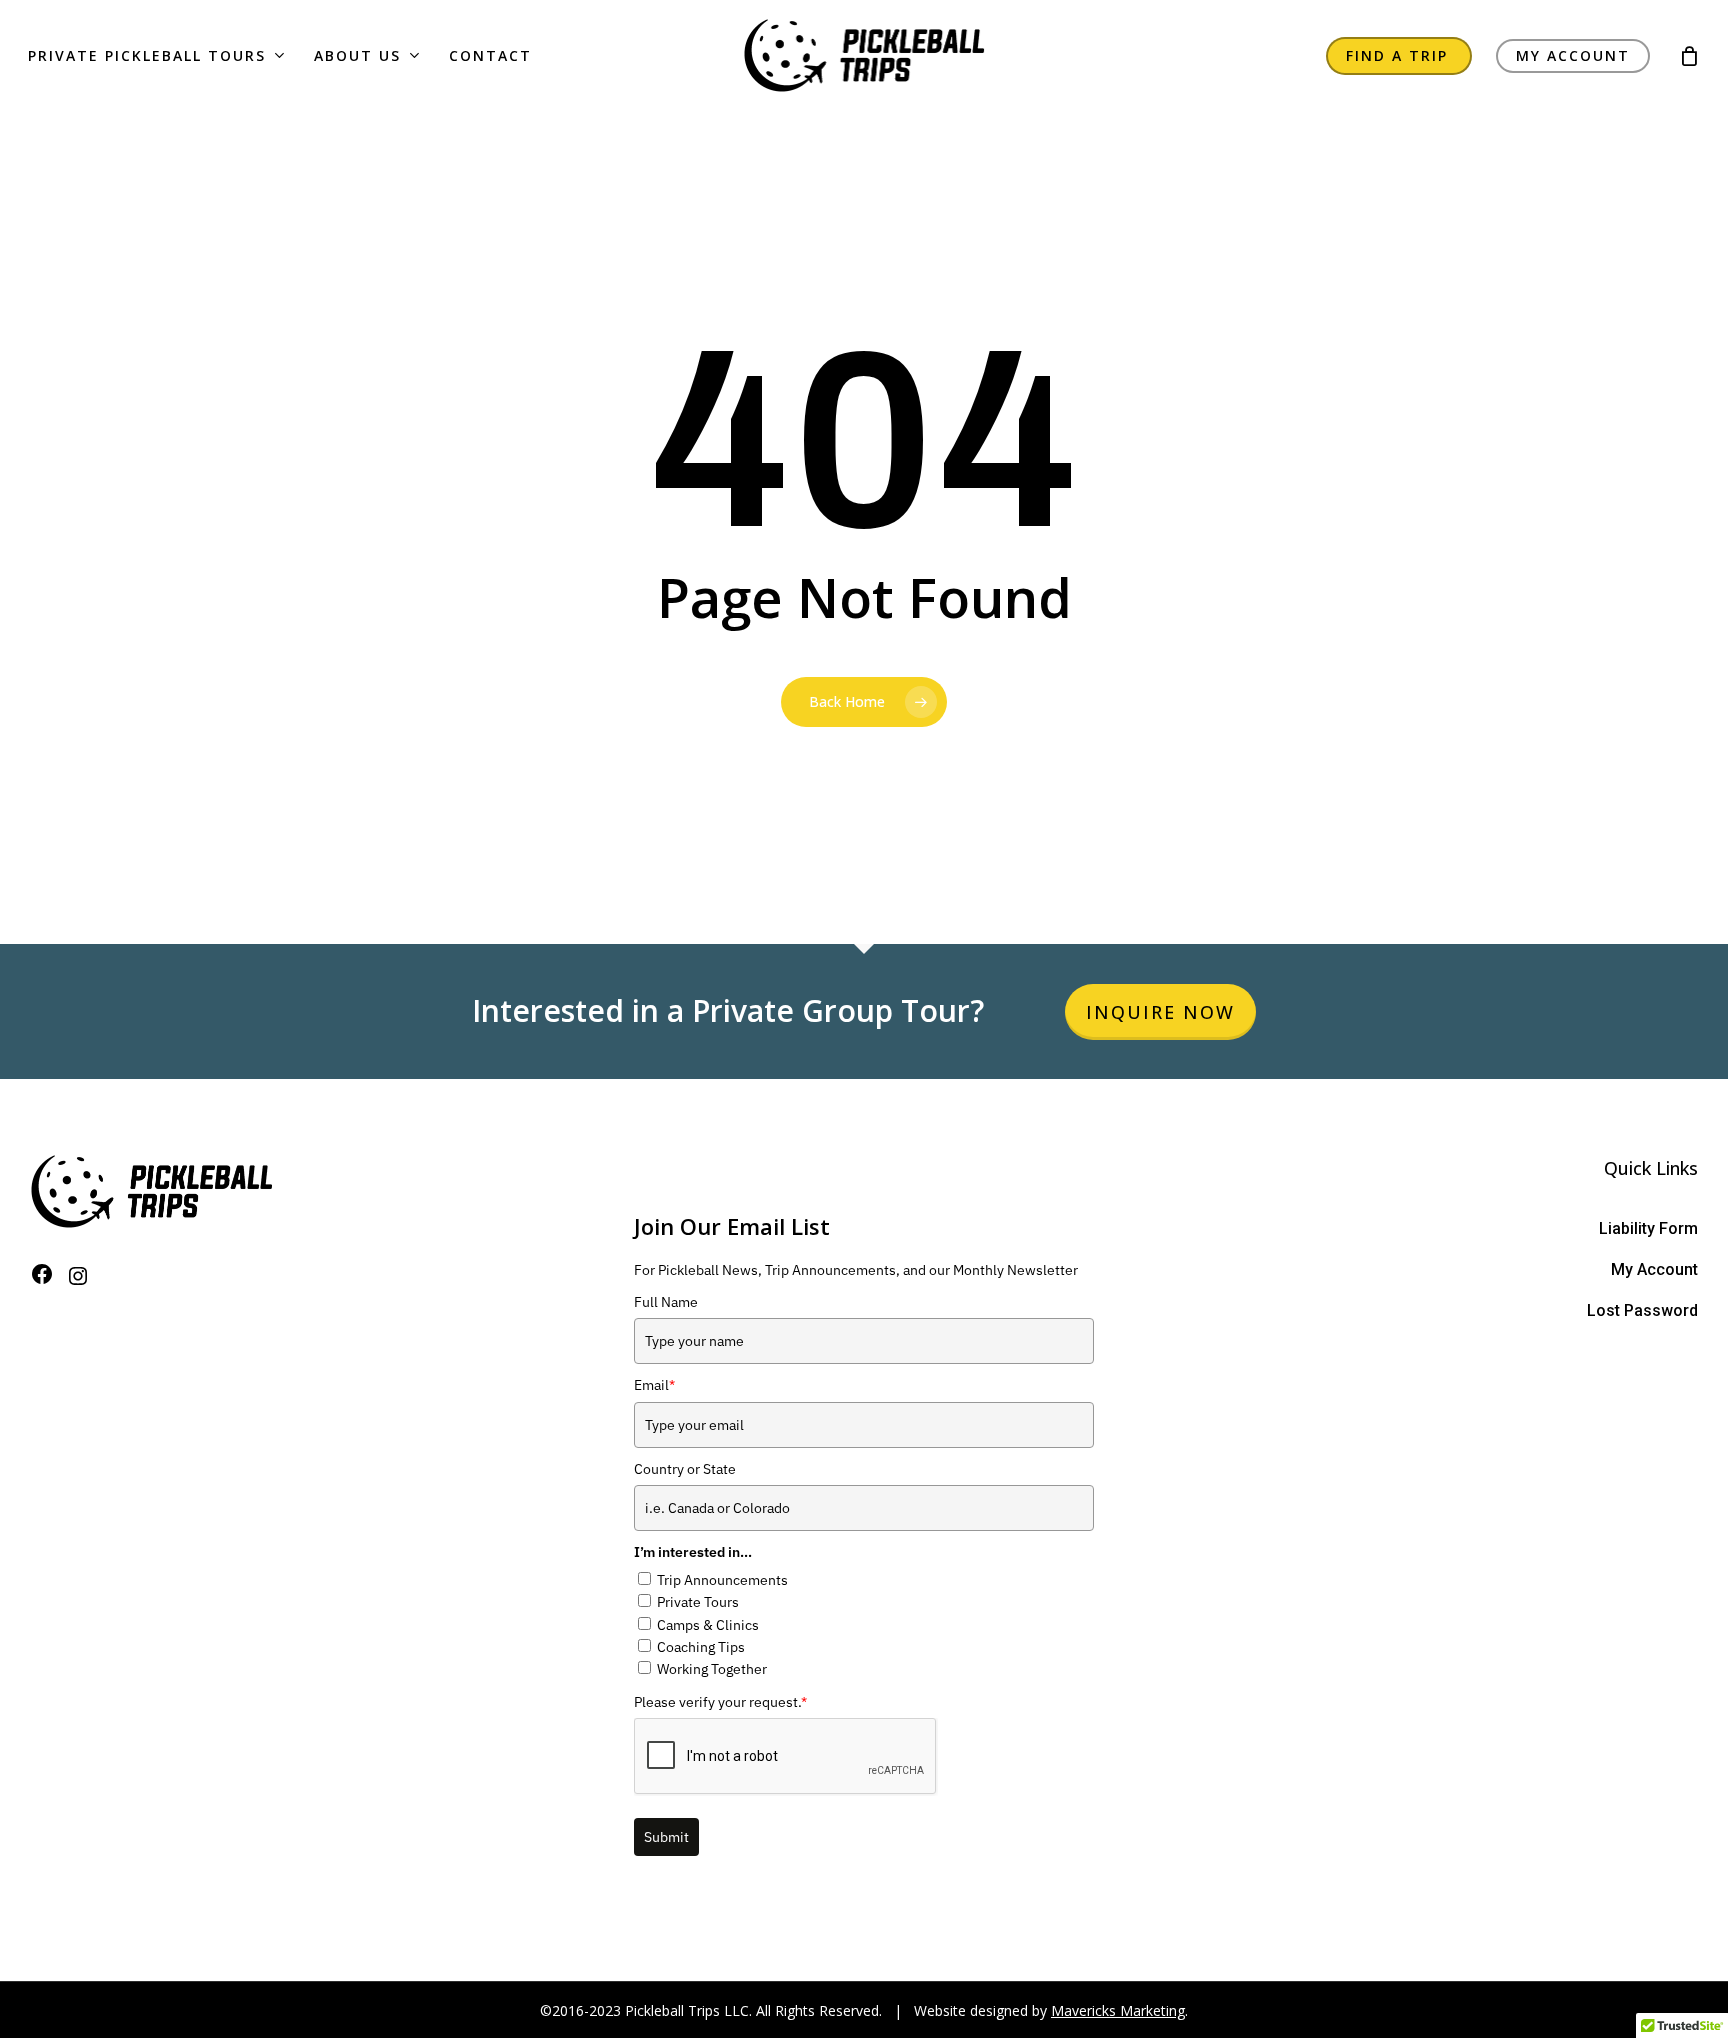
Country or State (685, 1469)
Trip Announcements (722, 1580)
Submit (666, 1837)
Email (654, 1385)
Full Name (666, 1302)
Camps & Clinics (708, 1625)
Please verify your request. (720, 1702)
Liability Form (1648, 1228)
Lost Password (1642, 1310)
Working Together (712, 1669)
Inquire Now (1160, 1012)
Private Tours (698, 1602)
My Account (1654, 1269)
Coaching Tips (701, 1647)
